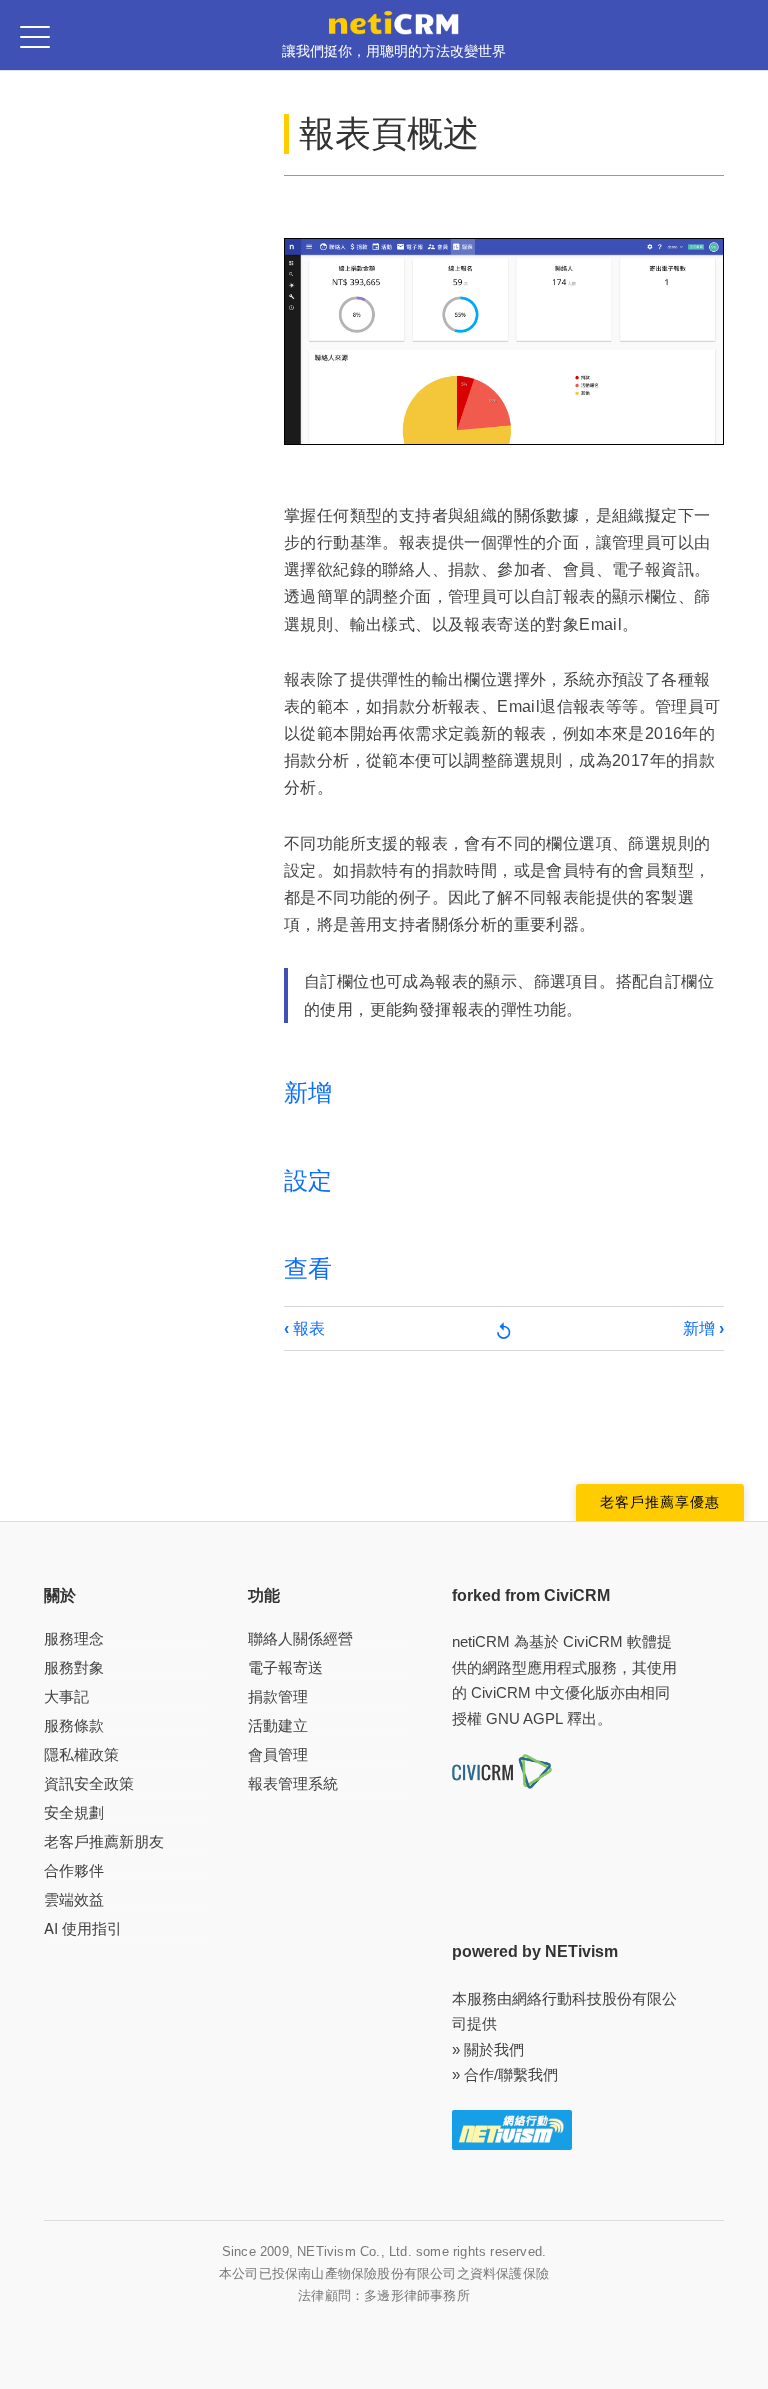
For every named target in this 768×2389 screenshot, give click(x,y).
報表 (304, 1328)
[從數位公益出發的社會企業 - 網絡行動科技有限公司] (512, 2128)
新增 (308, 1092)
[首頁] (394, 21)
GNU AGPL (524, 1718)
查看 (308, 1268)
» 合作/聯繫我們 (505, 2074)
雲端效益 (74, 1899)
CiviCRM (593, 1641)
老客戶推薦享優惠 (660, 1502)
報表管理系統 (293, 1783)
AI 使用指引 (83, 1928)
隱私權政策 (81, 1754)
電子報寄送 (285, 1667)
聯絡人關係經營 (300, 1638)
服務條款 (74, 1725)
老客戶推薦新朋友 (104, 1841)
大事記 (66, 1696)
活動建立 (278, 1725)
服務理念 (74, 1638)
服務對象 (74, 1667)
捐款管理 (278, 1696)
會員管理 (278, 1754)
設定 (308, 1180)
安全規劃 (74, 1812)
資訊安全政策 (89, 1783)
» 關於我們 (488, 2049)
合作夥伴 (74, 1870)
